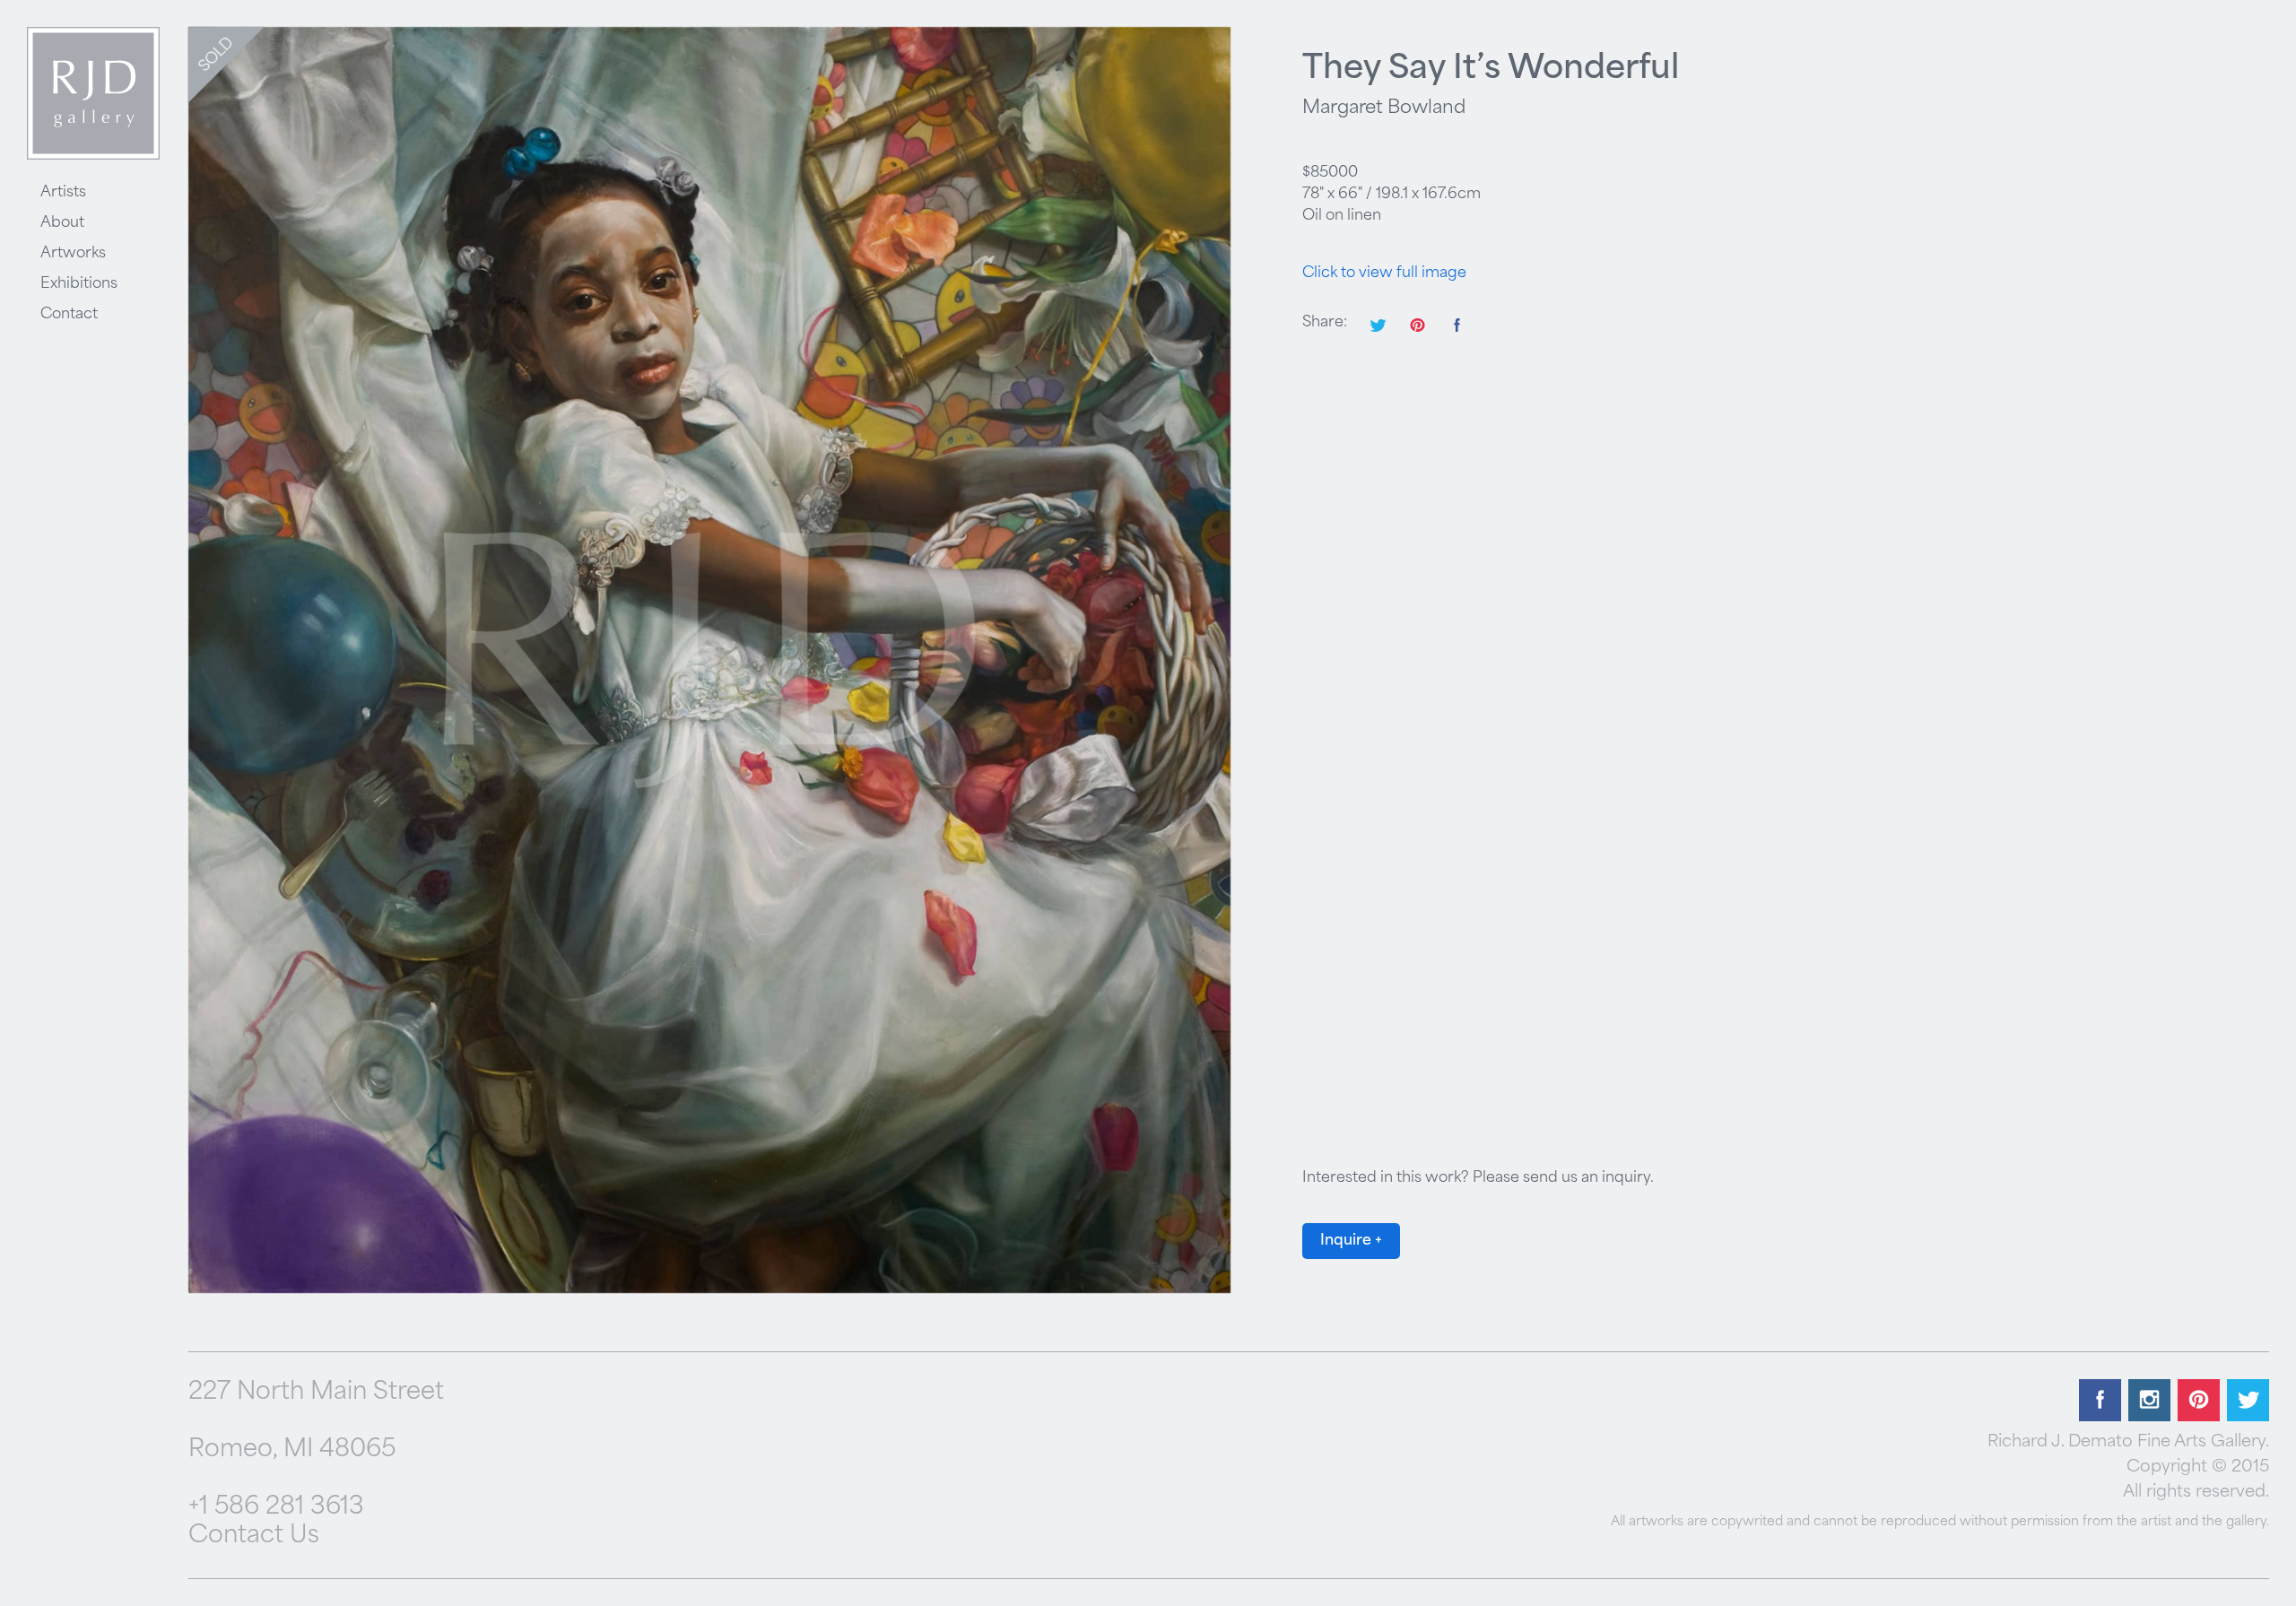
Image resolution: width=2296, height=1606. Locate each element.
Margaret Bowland (1384, 109)
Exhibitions (79, 284)
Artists (63, 193)
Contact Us (254, 1537)
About (62, 223)
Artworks (73, 254)
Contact (69, 315)
